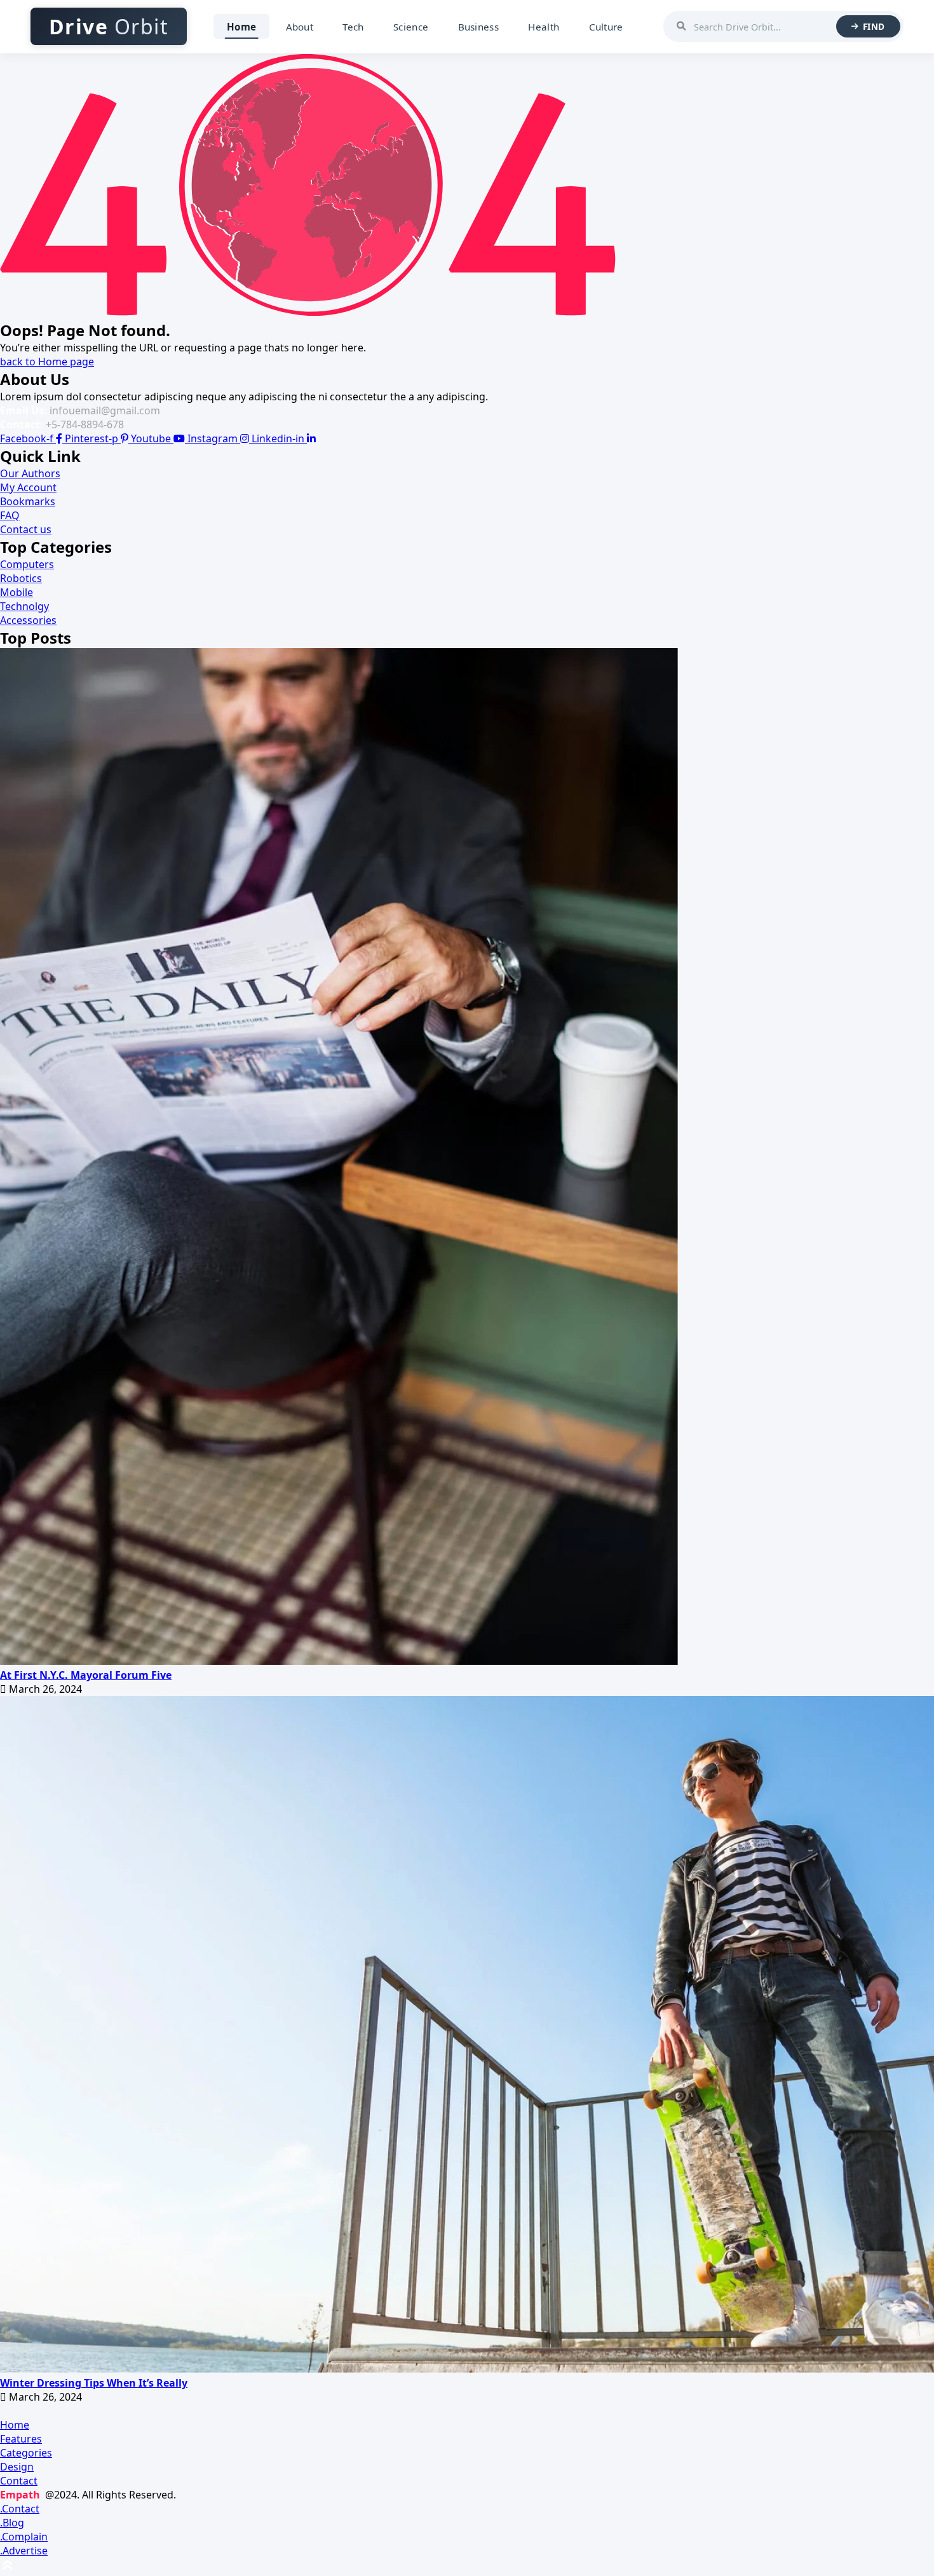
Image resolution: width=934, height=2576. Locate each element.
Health (544, 27)
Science (411, 27)
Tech (353, 27)
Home (241, 27)
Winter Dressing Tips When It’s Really (94, 2383)
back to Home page (47, 362)
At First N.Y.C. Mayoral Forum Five (86, 1675)
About (300, 27)
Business (478, 27)
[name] (339, 1661)
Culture (606, 27)
